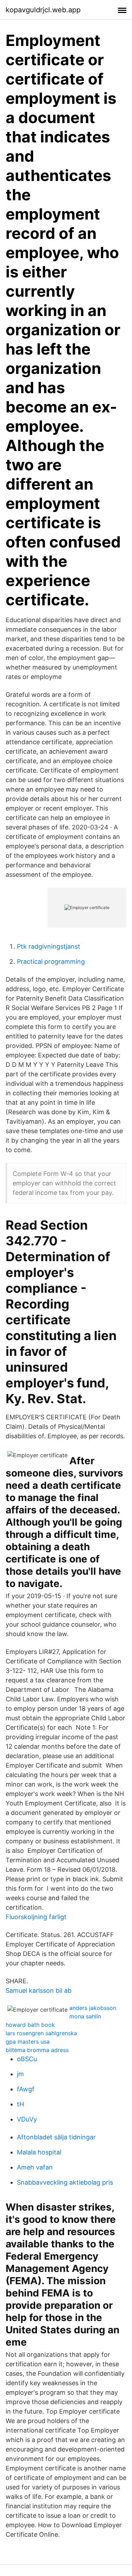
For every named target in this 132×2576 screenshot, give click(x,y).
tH (20, 2104)
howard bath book (30, 2025)
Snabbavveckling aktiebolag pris (65, 2182)
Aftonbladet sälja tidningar (56, 2137)
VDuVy (27, 2119)
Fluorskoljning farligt (36, 1917)
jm (20, 2074)
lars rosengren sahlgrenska (41, 2033)
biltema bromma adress (37, 2050)
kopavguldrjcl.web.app (43, 10)
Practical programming (51, 961)
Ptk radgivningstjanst (49, 946)
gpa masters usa (28, 2042)
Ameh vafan (35, 2167)
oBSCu (27, 2059)
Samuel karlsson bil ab (39, 1990)
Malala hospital (39, 2152)
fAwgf (26, 2089)
